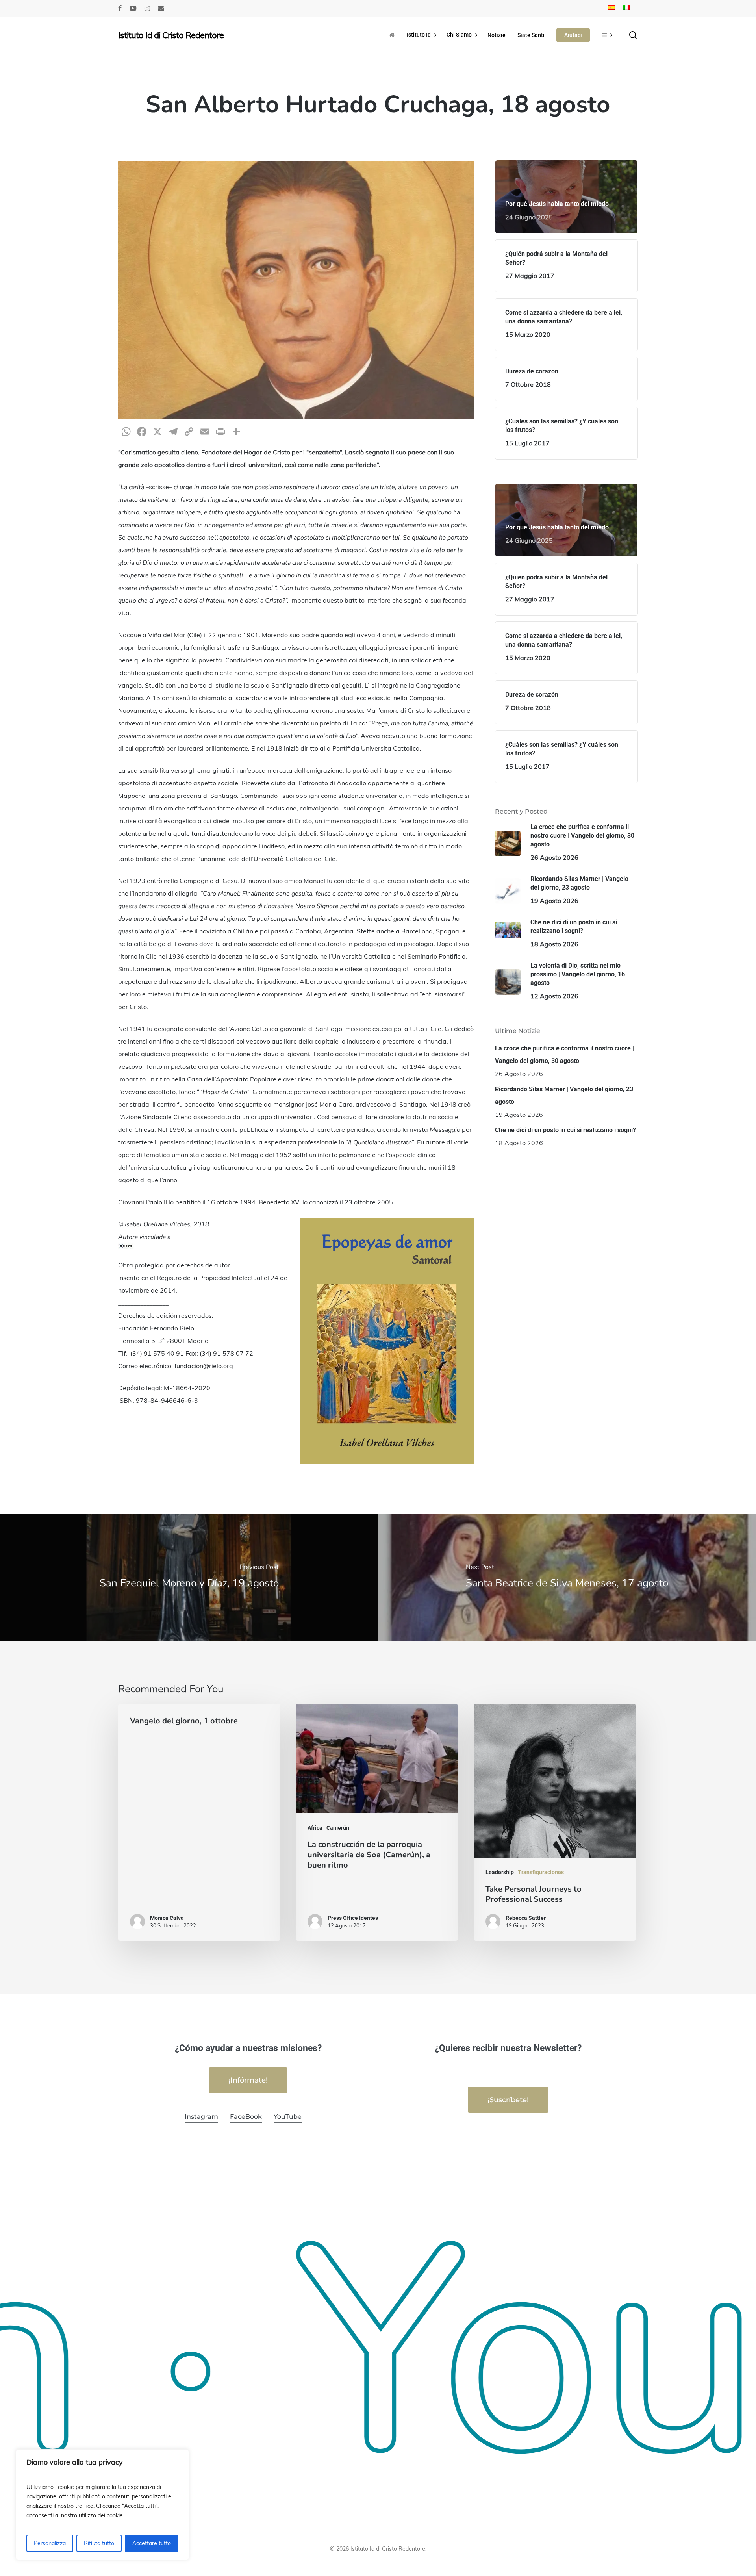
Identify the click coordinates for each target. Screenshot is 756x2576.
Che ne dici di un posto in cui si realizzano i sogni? (565, 1130)
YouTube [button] (288, 2117)
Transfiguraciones (541, 1872)
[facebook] (120, 8)
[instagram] (147, 8)
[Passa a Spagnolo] (611, 8)
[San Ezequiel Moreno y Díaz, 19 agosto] (189, 1577)
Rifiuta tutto (99, 2543)
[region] (102, 2505)
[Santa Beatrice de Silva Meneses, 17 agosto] (567, 1577)
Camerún (338, 1828)
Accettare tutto (152, 2543)
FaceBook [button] (246, 2117)
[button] (248, 2080)
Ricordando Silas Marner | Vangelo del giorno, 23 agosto (564, 1095)
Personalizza (50, 2543)
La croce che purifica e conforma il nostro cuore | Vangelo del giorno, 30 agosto (564, 1054)
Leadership (500, 1872)
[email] (161, 8)
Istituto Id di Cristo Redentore (171, 35)
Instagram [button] (201, 2117)
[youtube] (133, 8)
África (315, 1828)
